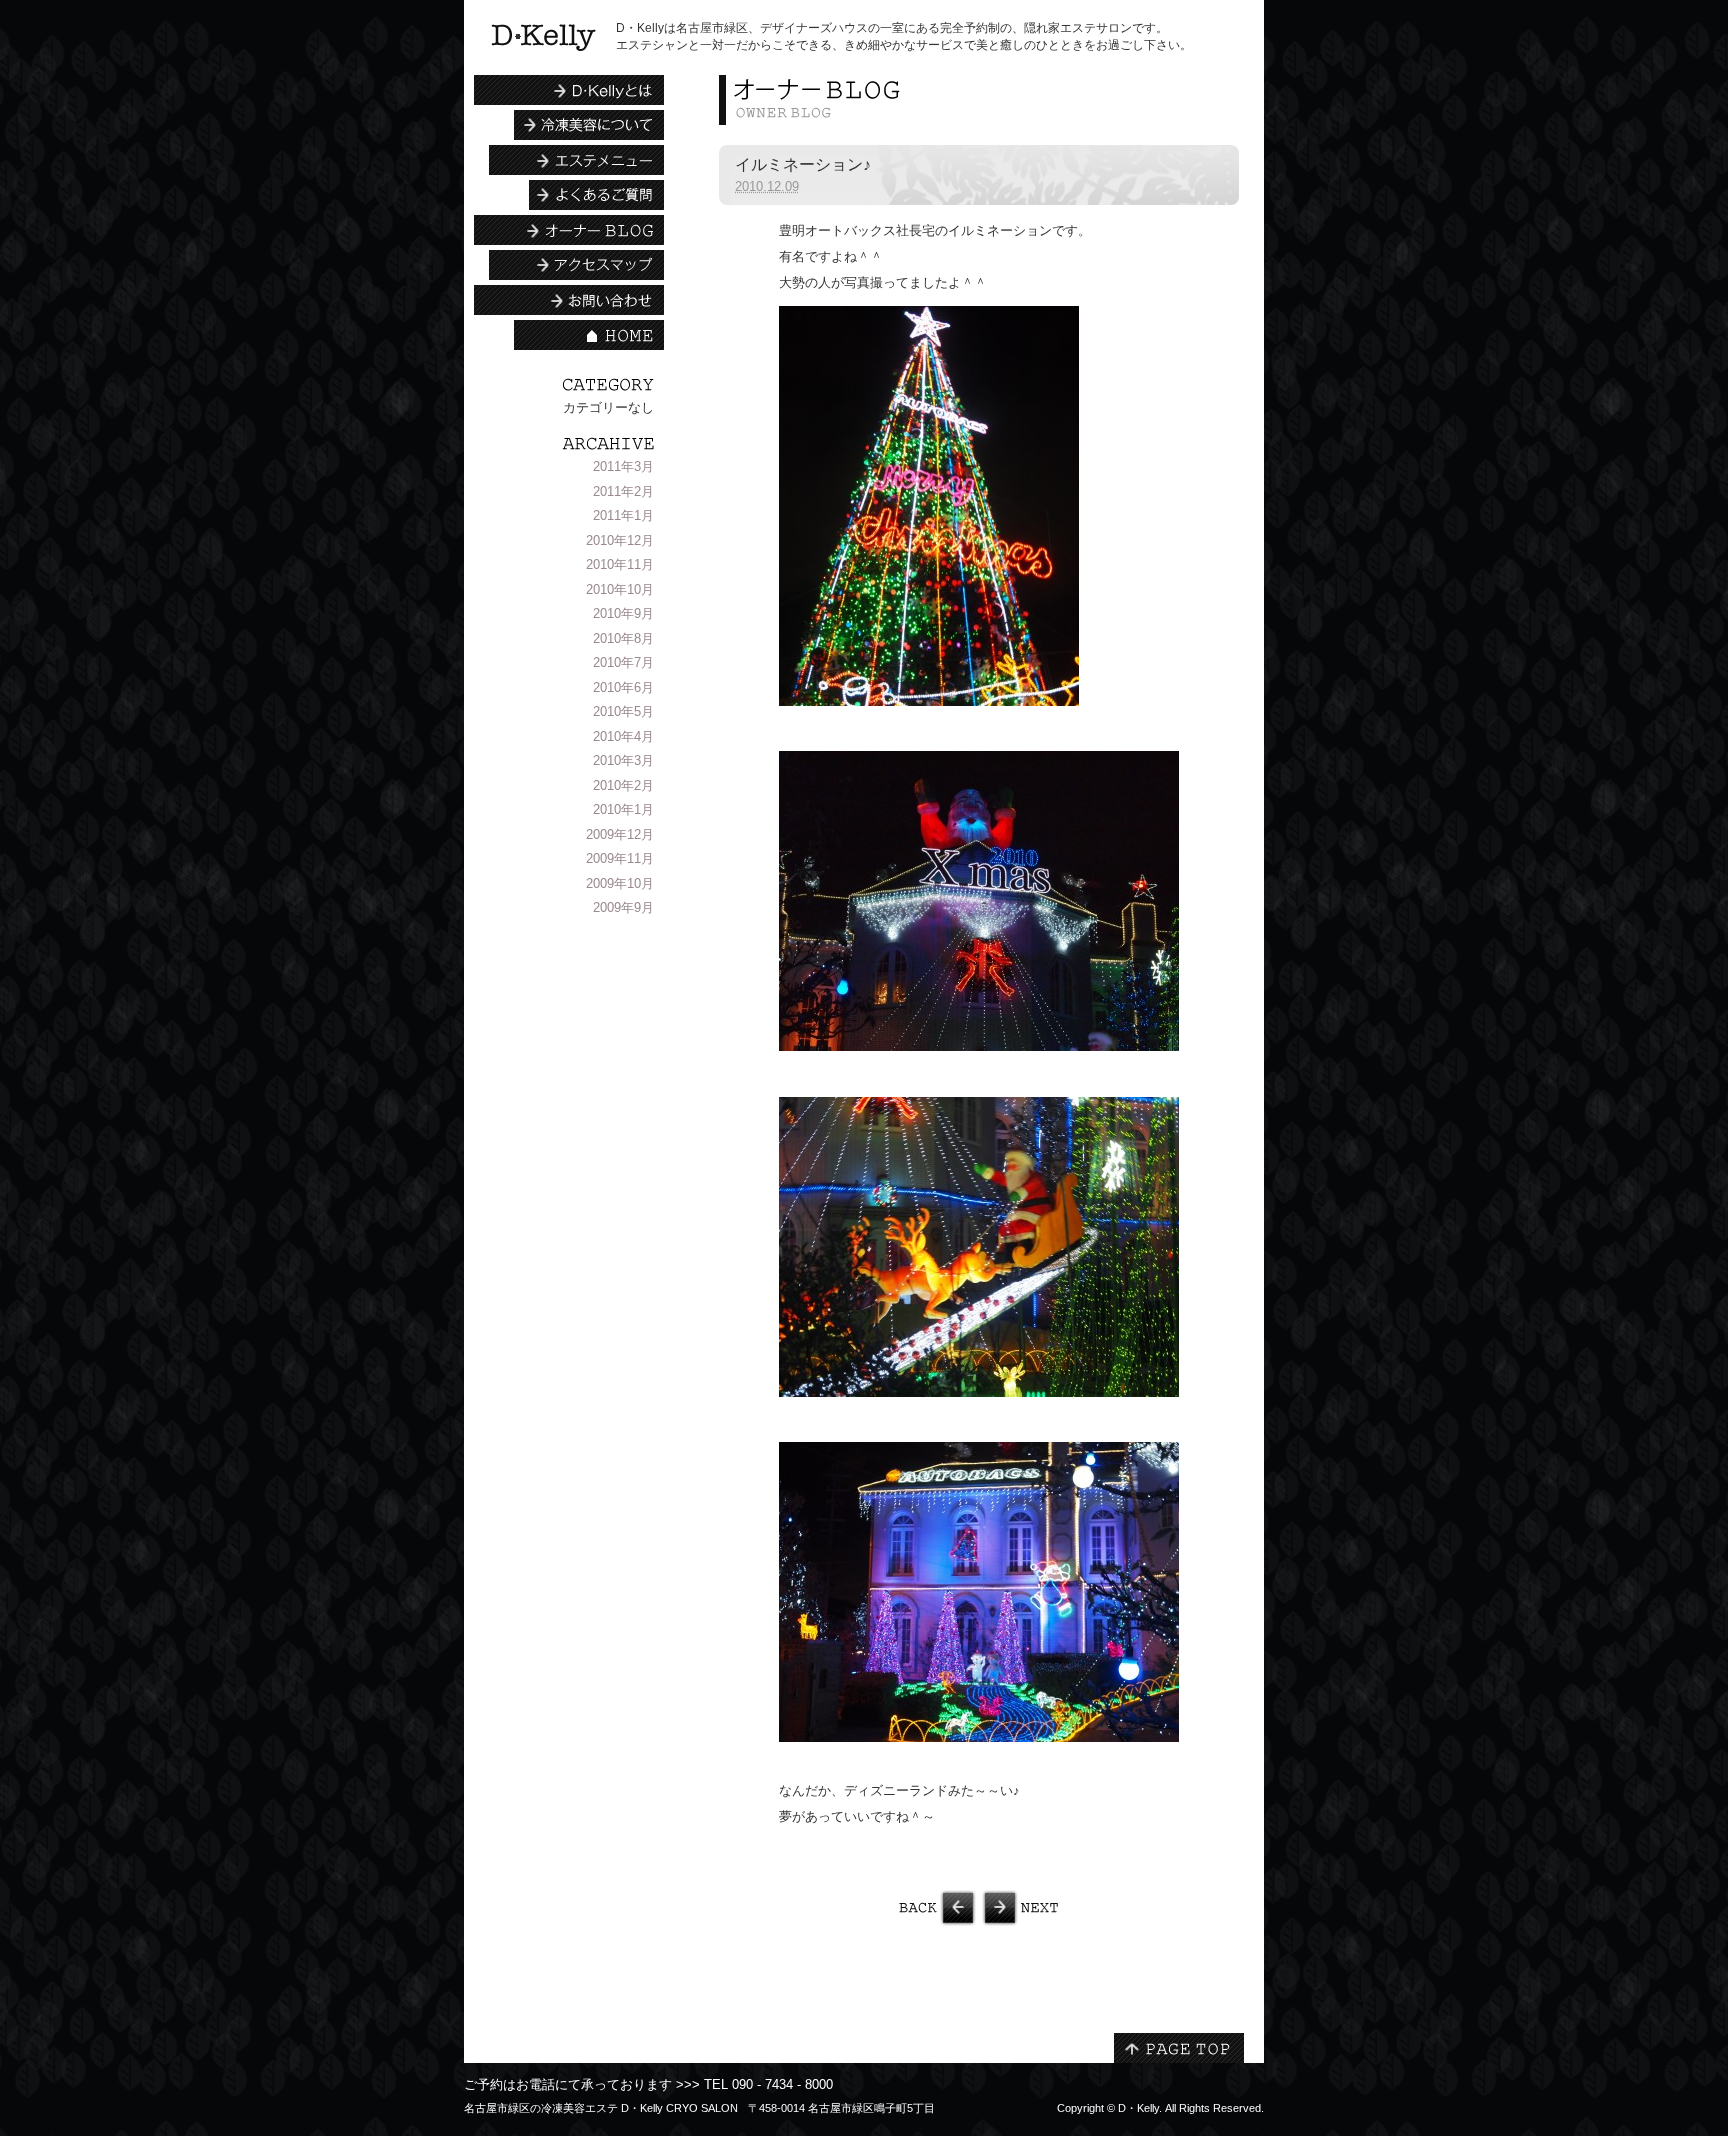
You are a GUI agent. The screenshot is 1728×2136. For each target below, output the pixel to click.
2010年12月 (620, 540)
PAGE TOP (1179, 2048)
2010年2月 (623, 785)
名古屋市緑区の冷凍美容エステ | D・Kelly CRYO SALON (543, 37)
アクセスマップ (576, 265)
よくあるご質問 (596, 195)
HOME (589, 335)
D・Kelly (1138, 2108)
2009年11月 (620, 858)
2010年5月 (623, 711)
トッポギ (849, 1908)
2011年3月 (623, 466)
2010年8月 (623, 638)
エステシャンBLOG (569, 230)
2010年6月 (623, 687)
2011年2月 (623, 491)
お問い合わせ (569, 300)
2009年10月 (620, 883)
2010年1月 (623, 809)
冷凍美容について (589, 125)
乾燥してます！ (1109, 1908)
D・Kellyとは (569, 90)
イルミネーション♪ (803, 164)
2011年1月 (623, 515)
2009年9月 (623, 907)
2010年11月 (620, 564)
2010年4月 (623, 736)
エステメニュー (576, 160)
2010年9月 (623, 613)
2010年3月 (623, 760)
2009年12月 (620, 834)
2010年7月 (623, 662)
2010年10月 (620, 589)
